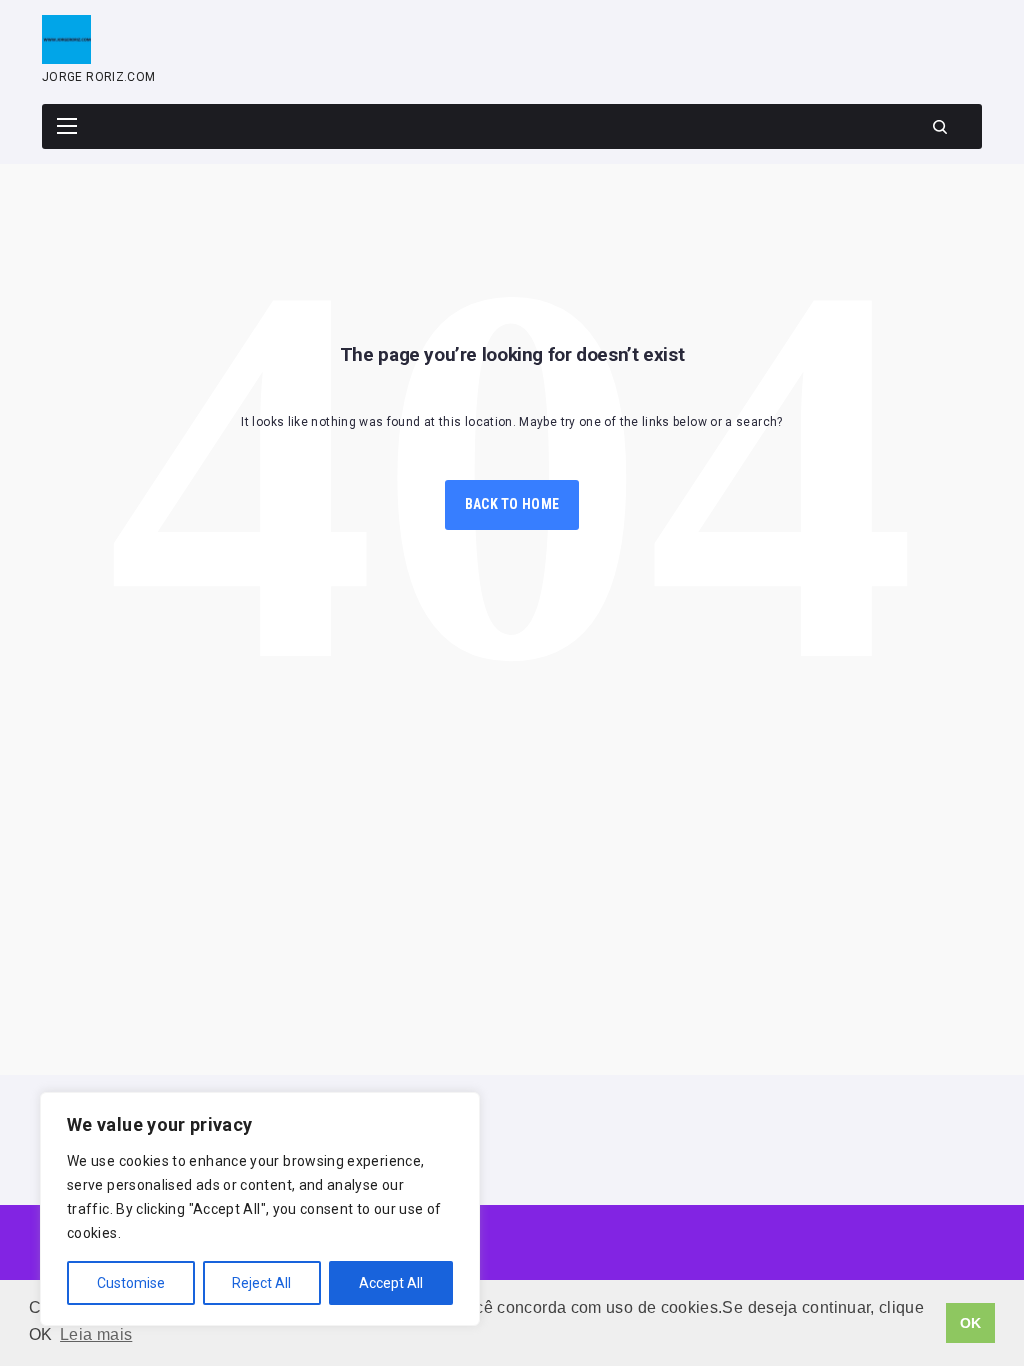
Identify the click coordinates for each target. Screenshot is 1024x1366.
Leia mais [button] (96, 1334)
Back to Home (512, 504)
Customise (131, 1283)
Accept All (391, 1283)
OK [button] (971, 1323)
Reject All (261, 1283)
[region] (260, 1209)
